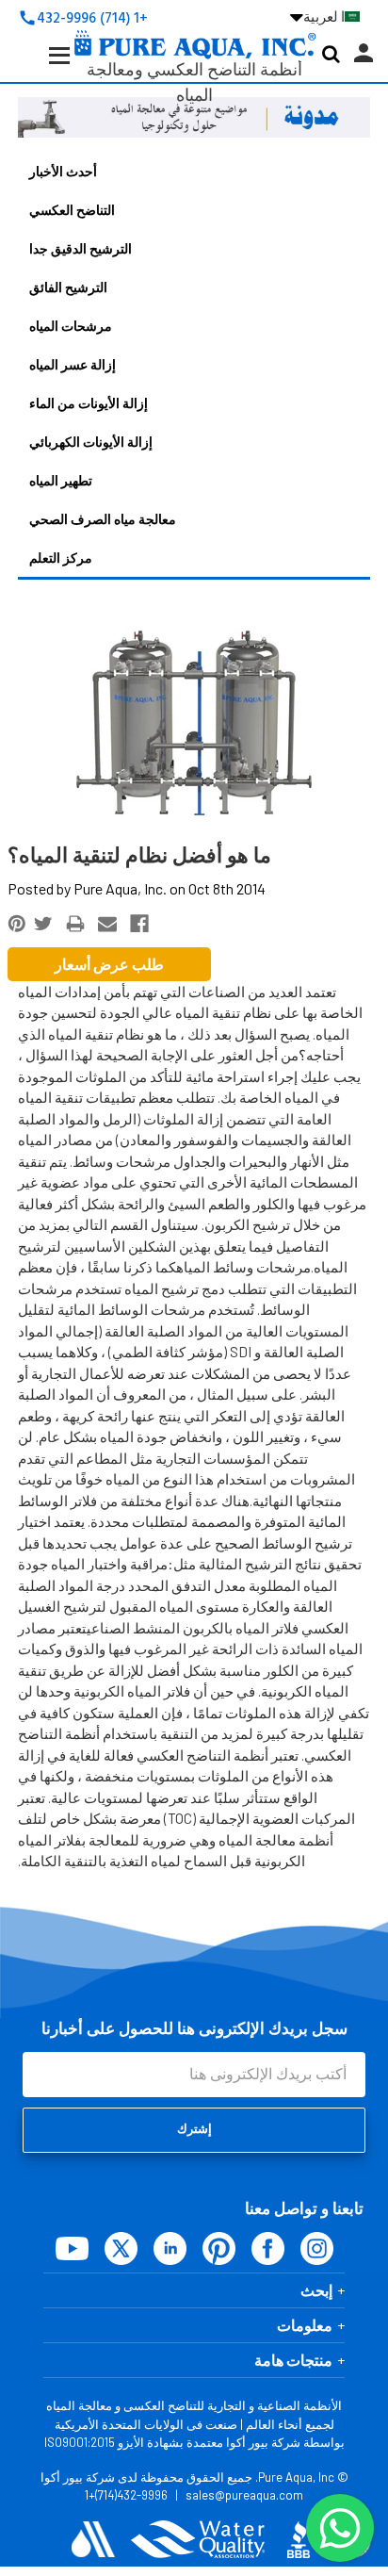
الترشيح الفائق (68, 287)
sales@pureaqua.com (244, 2495)
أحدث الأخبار (63, 171)
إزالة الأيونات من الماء (89, 403)
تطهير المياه (61, 480)
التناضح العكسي (72, 210)
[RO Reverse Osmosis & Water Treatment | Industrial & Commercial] (194, 15)
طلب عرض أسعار (109, 964)
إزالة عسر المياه (73, 364)
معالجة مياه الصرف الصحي (103, 519)
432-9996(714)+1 (126, 2495)
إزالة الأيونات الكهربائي (91, 442)
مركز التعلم (61, 558)
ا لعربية (317, 17)
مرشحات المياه (71, 326)
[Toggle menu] (45, 70)
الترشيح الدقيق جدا (81, 248)
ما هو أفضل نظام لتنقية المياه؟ (139, 856)
